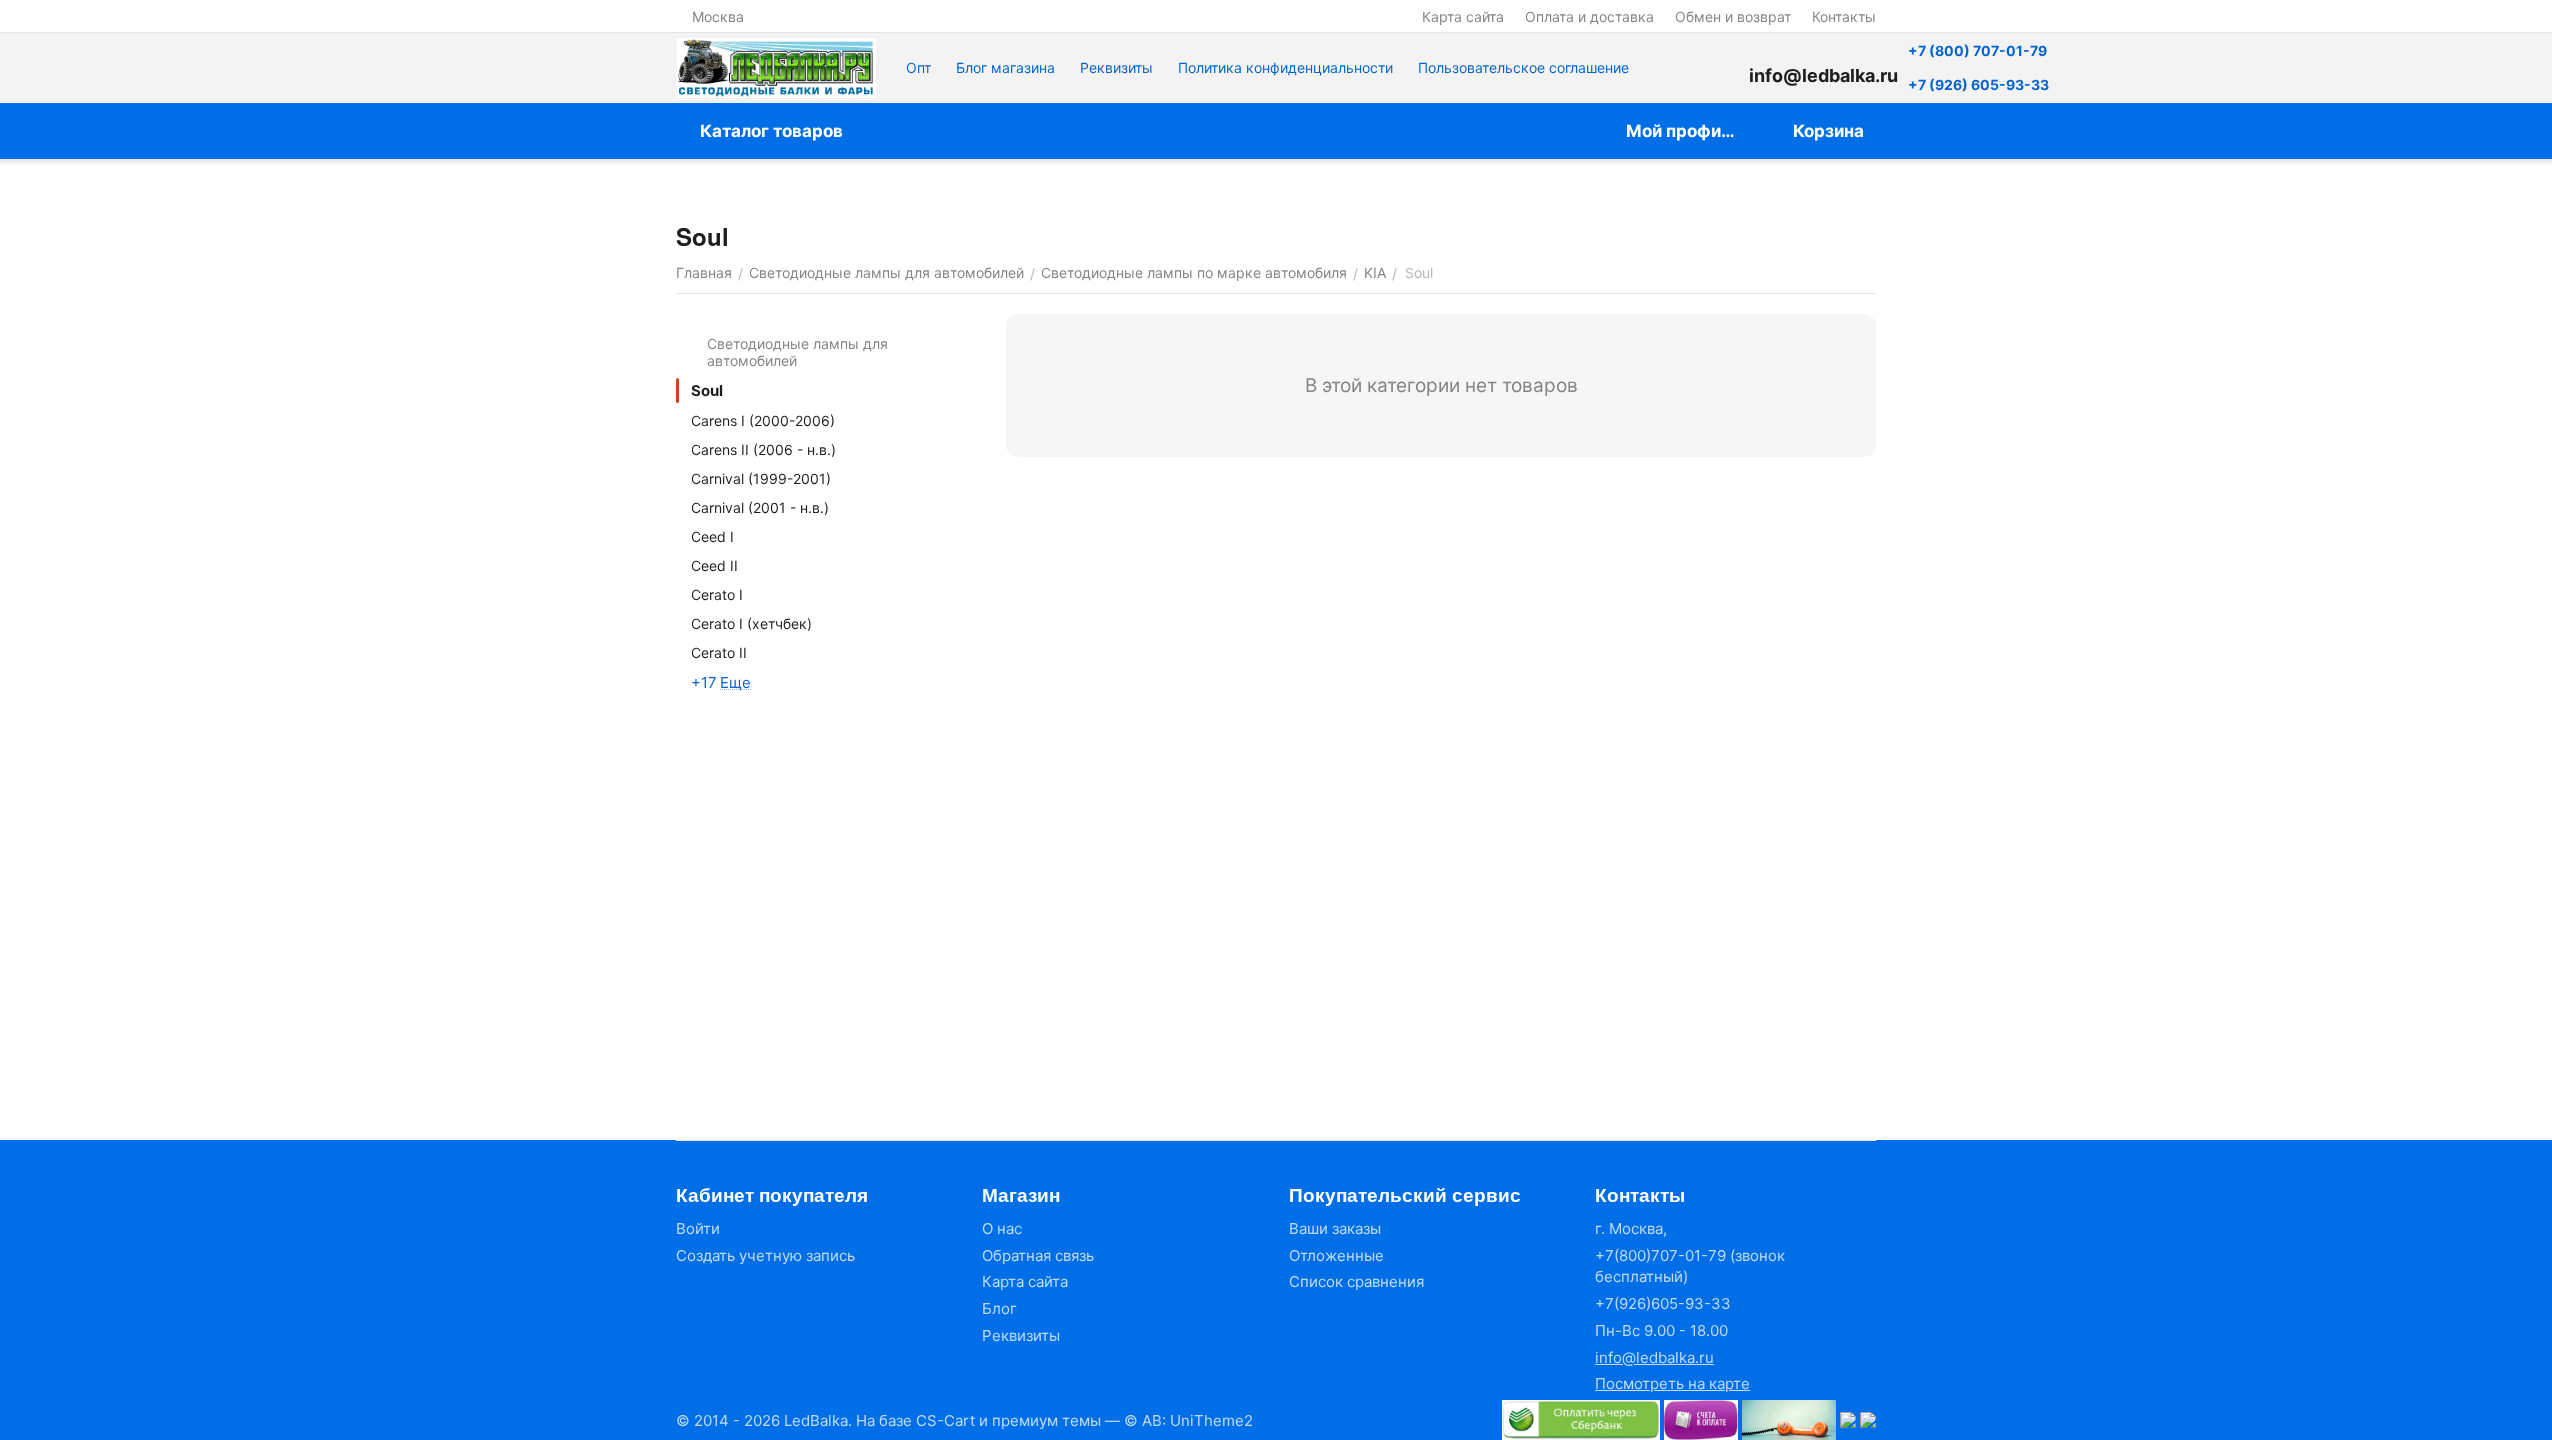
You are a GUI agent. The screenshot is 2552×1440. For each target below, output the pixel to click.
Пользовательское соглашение (1523, 67)
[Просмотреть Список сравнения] (1669, 68)
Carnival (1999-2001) (761, 478)
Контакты (1844, 16)
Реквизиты (1116, 67)
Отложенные (1336, 1255)
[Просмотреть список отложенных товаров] (1719, 68)
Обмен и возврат (1733, 16)
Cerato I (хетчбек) (751, 623)
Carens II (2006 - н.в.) (763, 449)
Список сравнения (1356, 1281)
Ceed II (714, 565)
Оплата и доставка (1589, 16)
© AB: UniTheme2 (1188, 1420)
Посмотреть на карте (1672, 1383)
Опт (918, 67)
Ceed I (712, 536)
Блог (999, 1308)
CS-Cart (945, 1420)
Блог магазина (1005, 67)
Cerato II (719, 652)
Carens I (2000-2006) (763, 420)
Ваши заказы (1335, 1228)
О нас (1002, 1228)
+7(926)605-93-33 (1663, 1303)
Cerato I (717, 594)
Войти (698, 1228)
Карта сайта (1463, 16)
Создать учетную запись (765, 1255)
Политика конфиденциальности (1285, 67)
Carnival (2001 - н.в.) (760, 507)
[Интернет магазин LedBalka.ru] (776, 68)
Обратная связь (1038, 1255)
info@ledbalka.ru (1654, 1357)
